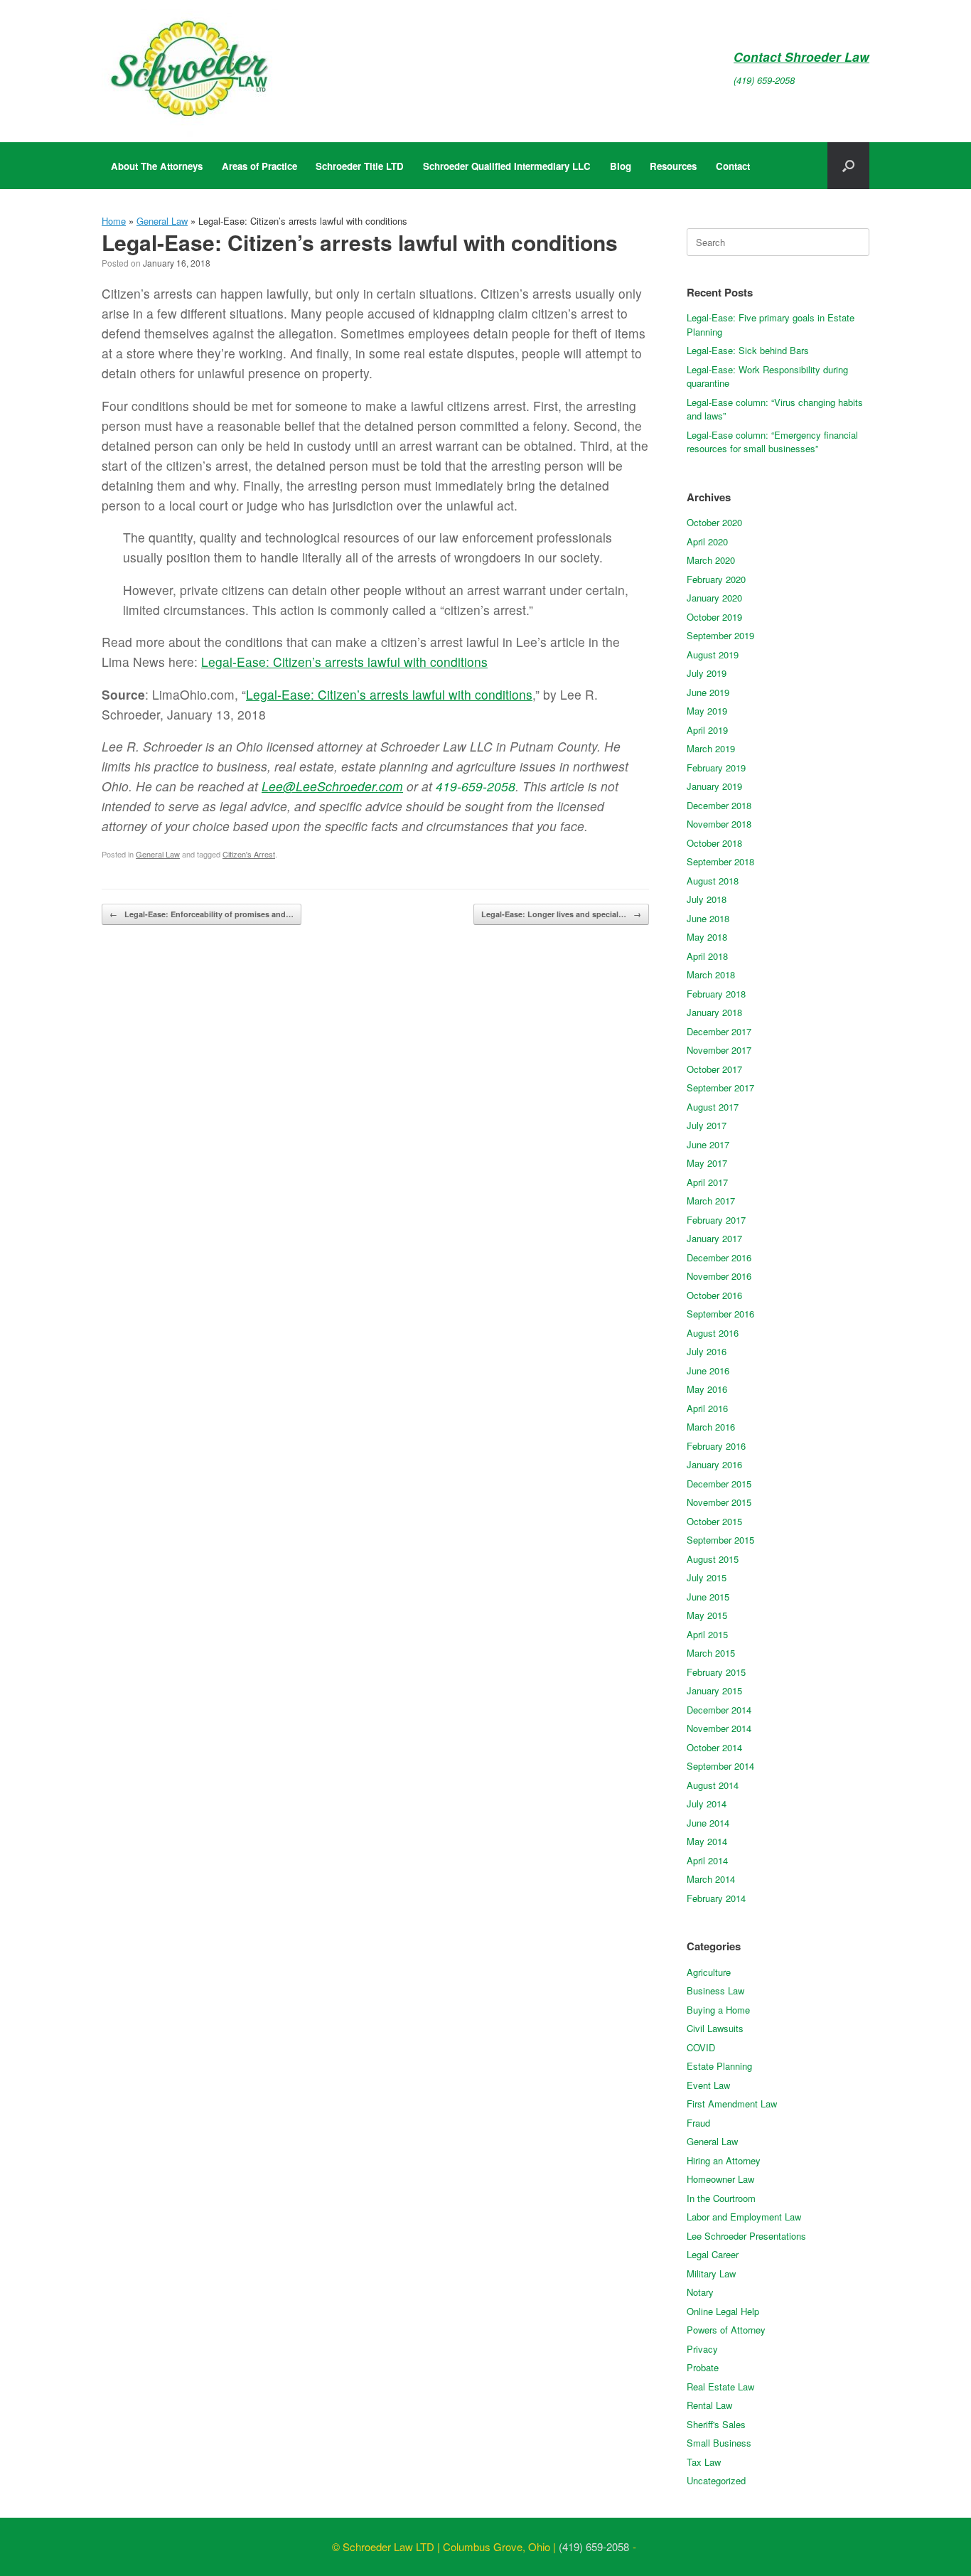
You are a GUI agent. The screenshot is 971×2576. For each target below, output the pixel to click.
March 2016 (711, 1427)
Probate (703, 2367)
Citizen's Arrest (249, 854)
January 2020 (714, 598)
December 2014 (719, 1710)
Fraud (698, 2123)
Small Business (719, 2443)
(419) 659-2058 (764, 80)
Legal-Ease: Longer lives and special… (561, 914)
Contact (733, 166)
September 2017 (720, 1087)
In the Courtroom (721, 2198)
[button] (848, 166)
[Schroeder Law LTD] (190, 71)
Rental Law (709, 2405)
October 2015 (714, 1521)
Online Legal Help (723, 2311)
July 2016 (707, 1351)
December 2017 (719, 1031)
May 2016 (707, 1389)
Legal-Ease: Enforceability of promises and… (202, 914)
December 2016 (719, 1257)
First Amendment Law (732, 2104)
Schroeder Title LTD (360, 166)
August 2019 (713, 654)
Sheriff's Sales (716, 2424)
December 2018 (719, 805)
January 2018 (714, 1012)
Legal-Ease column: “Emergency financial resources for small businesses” (772, 442)
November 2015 (719, 1502)
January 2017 (714, 1238)
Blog (621, 166)
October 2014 (714, 1747)
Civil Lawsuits (715, 2028)
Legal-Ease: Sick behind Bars (748, 350)
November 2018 (719, 824)
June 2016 (708, 1370)
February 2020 (716, 579)
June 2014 (708, 1823)
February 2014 (716, 1898)
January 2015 (714, 1690)
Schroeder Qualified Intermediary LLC (507, 166)
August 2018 (713, 881)
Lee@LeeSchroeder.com (332, 786)
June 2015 (708, 1597)
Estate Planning (719, 2066)
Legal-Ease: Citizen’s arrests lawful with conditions (344, 662)
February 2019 (716, 768)
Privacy (702, 2349)
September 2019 (720, 635)
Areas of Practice (259, 166)
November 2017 (719, 1050)
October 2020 (714, 522)
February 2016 (716, 1446)
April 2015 (707, 1634)
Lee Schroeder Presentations (746, 2236)
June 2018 (708, 918)
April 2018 (707, 956)
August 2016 (713, 1333)
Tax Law (704, 2462)
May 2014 (707, 1841)
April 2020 (707, 541)
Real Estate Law (720, 2387)
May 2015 (707, 1615)
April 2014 (707, 1860)
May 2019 (707, 711)
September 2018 (720, 861)
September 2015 (720, 1540)
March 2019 (711, 748)
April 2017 (707, 1182)
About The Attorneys (157, 166)
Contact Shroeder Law (801, 57)
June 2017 (708, 1144)
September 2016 (720, 1314)
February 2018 (716, 994)
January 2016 (714, 1464)
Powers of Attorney (726, 2330)
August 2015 (713, 1559)
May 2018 (707, 937)
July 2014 (707, 1803)
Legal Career (713, 2254)
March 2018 (711, 974)
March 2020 (711, 560)
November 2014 (719, 1728)
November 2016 (719, 1276)
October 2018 (714, 843)
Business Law (715, 1990)
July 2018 (707, 899)
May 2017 (707, 1163)
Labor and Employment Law (744, 2217)
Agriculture (709, 1972)
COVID (701, 2047)
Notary (700, 2292)
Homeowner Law (720, 2179)
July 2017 (707, 1125)
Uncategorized (716, 2480)
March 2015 (711, 1653)
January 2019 (714, 786)
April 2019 (707, 730)
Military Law (711, 2273)
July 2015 (707, 1577)
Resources (673, 166)
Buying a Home (718, 2010)
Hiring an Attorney (724, 2160)
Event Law (708, 2085)
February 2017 (716, 1220)
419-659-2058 (476, 786)
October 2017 (714, 1069)
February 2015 (716, 1672)
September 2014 (720, 1766)
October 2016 (714, 1295)
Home (114, 221)
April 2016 (707, 1408)
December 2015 (719, 1484)
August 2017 (713, 1107)
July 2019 (707, 673)
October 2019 (714, 617)
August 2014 (713, 1785)
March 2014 (711, 1879)
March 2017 (711, 1201)
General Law (162, 221)
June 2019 (708, 692)
